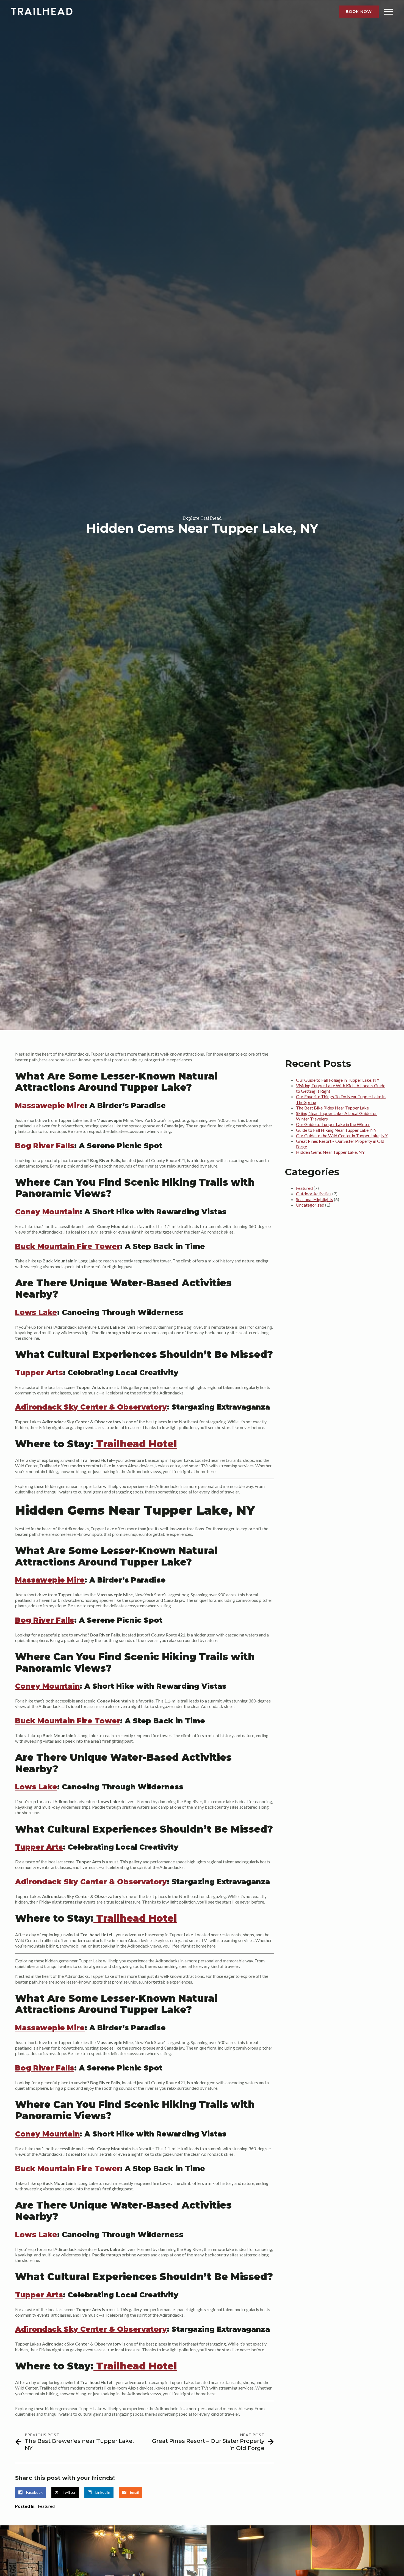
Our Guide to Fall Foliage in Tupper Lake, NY (338, 1080)
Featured (46, 2506)
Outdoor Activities (314, 1194)
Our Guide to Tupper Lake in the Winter (333, 1124)
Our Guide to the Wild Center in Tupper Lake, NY (342, 1135)
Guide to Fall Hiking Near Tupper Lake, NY (336, 1130)
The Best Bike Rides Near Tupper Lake (332, 1108)
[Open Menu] (389, 12)
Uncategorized (310, 1205)
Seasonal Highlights (315, 1199)
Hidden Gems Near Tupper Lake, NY (330, 1152)
